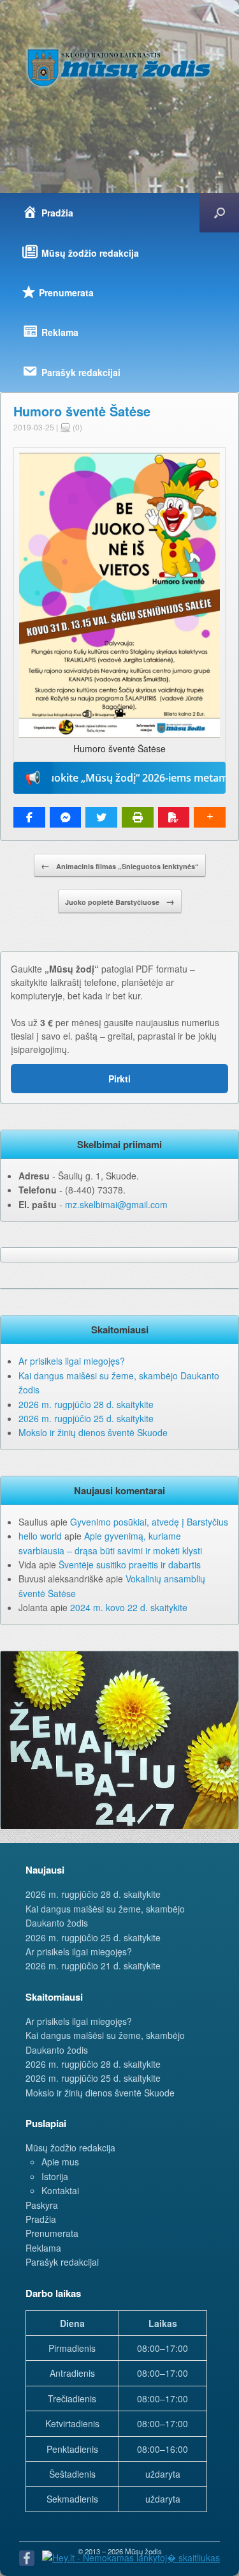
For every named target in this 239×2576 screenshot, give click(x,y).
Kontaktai (60, 2190)
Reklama (43, 2248)
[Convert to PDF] (174, 817)
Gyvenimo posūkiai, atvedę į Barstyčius (149, 1522)
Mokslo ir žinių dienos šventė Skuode (93, 1432)
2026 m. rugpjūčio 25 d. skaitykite (86, 1418)
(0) (76, 427)
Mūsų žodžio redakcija (70, 2148)
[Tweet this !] (101, 817)
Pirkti (119, 1079)
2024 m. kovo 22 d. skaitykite (129, 1607)
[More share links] (210, 817)
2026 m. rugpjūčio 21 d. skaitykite (93, 1966)
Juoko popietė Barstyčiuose (120, 901)
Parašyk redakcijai (62, 2262)
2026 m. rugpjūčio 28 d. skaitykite (86, 1404)
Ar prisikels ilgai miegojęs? (72, 1361)
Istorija (55, 2176)
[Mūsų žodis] (119, 67)
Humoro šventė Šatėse (82, 411)
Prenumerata (52, 2233)
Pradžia (41, 2219)
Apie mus (60, 2162)
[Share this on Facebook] (29, 817)
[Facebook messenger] (66, 817)
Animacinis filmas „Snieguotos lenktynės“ (120, 865)
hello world (40, 1536)
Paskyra (42, 2205)
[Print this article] (138, 817)
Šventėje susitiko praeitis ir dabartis (130, 1565)
